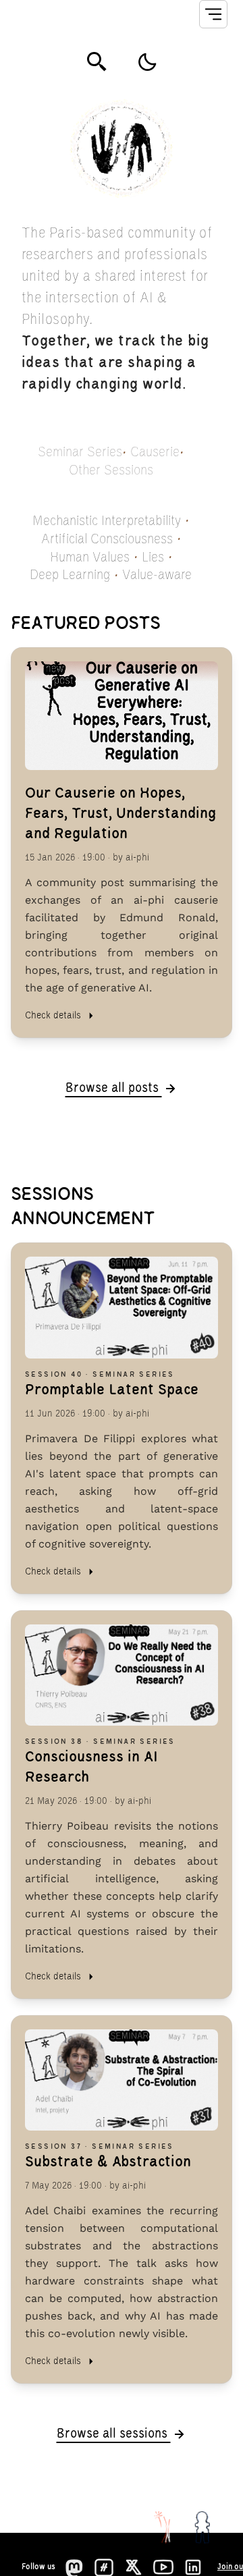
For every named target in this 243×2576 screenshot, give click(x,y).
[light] (147, 62)
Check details (53, 1016)
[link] (122, 843)
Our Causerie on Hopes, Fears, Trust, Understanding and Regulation (120, 814)
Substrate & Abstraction (108, 2162)
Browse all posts (114, 1089)
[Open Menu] (213, 14)
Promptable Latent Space (112, 1390)
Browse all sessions (114, 2434)
